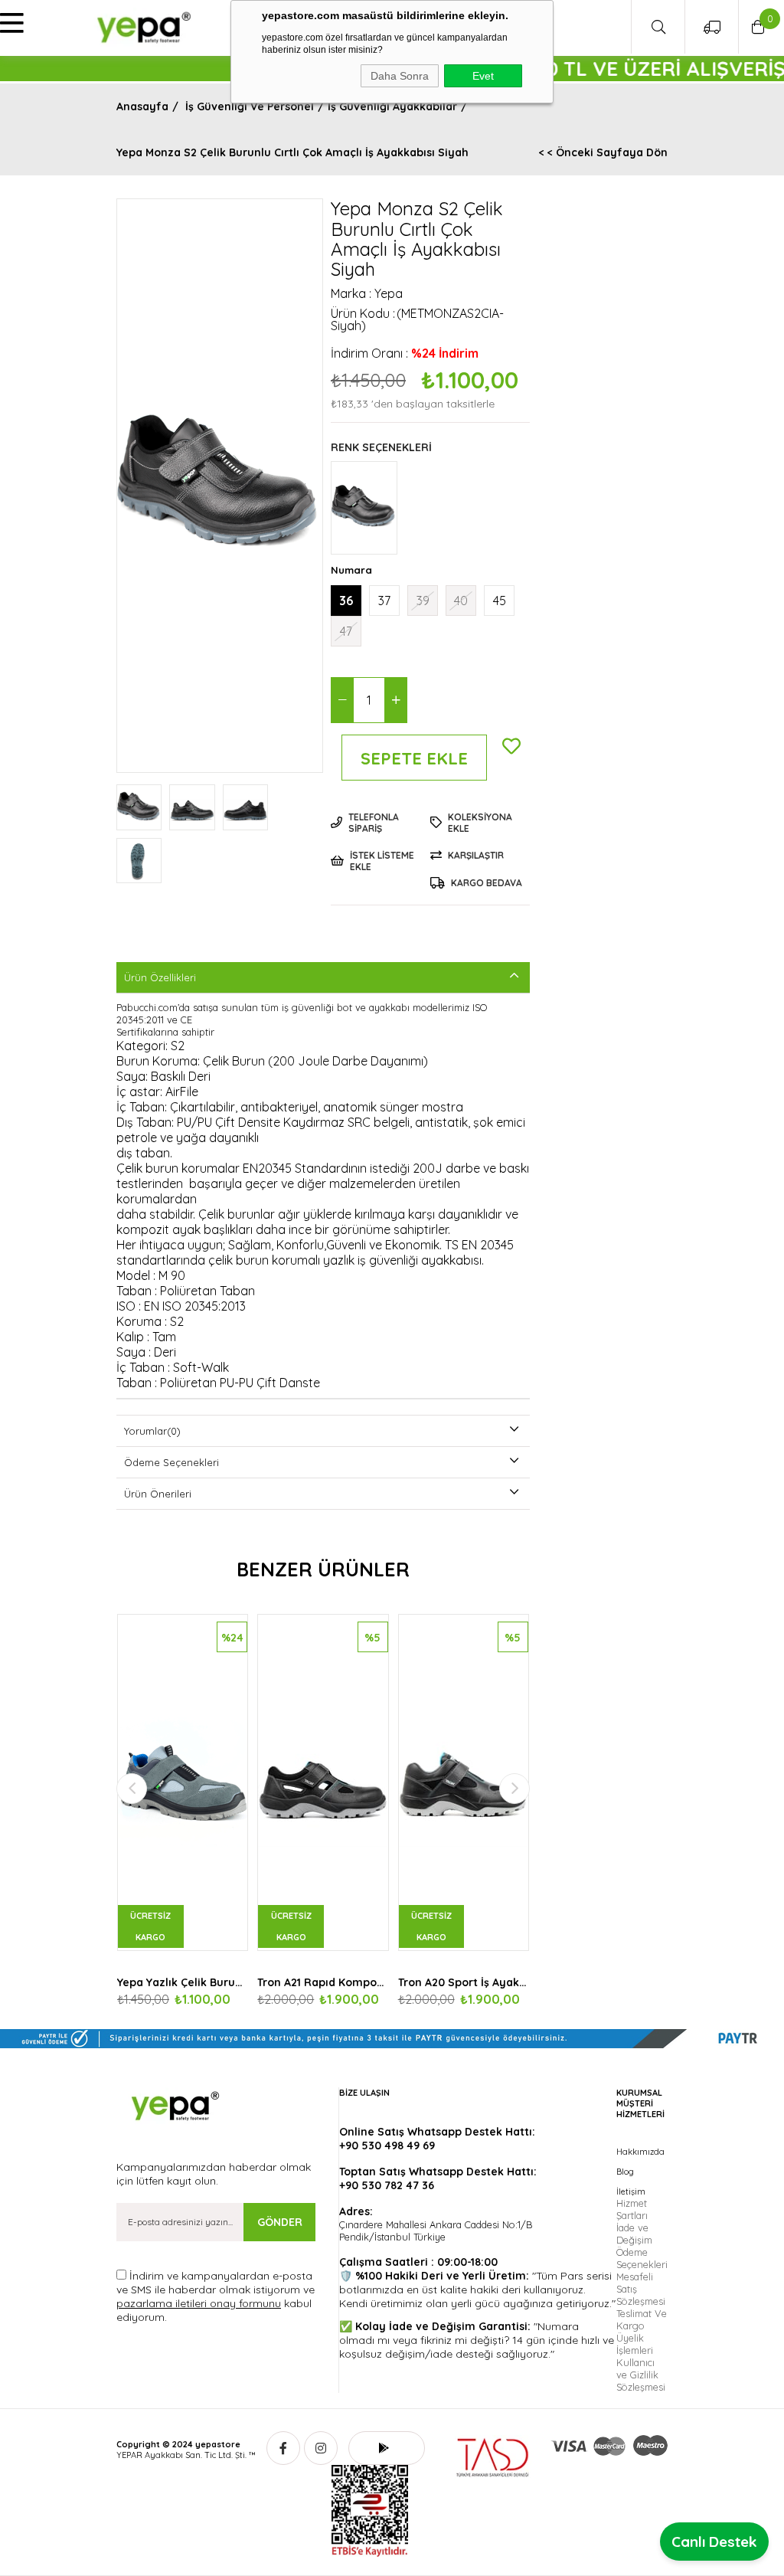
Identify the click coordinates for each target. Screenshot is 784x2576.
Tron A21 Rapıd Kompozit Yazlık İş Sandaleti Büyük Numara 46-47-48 (323, 1982)
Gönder (280, 2222)
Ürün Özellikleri (160, 977)
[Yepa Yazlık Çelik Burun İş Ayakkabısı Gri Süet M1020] (183, 1782)
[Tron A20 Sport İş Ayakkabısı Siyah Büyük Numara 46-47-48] (464, 1782)
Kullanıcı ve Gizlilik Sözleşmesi (641, 2375)
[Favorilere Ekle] (511, 729)
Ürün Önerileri (158, 1494)
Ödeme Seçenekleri (171, 1462)
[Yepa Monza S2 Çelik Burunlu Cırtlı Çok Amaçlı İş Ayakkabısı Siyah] (364, 508)
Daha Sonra (400, 76)
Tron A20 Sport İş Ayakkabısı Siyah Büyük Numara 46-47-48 (464, 1982)
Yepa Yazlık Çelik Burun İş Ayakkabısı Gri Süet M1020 (183, 1982)
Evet (483, 76)
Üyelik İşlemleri (635, 2344)
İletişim (631, 2191)
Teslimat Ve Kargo (642, 2319)
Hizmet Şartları (632, 2209)
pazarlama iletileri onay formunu (199, 2303)
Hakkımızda (640, 2152)
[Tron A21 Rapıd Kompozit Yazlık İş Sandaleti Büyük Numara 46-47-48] (323, 1782)
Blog (625, 2172)
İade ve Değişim (634, 2234)
